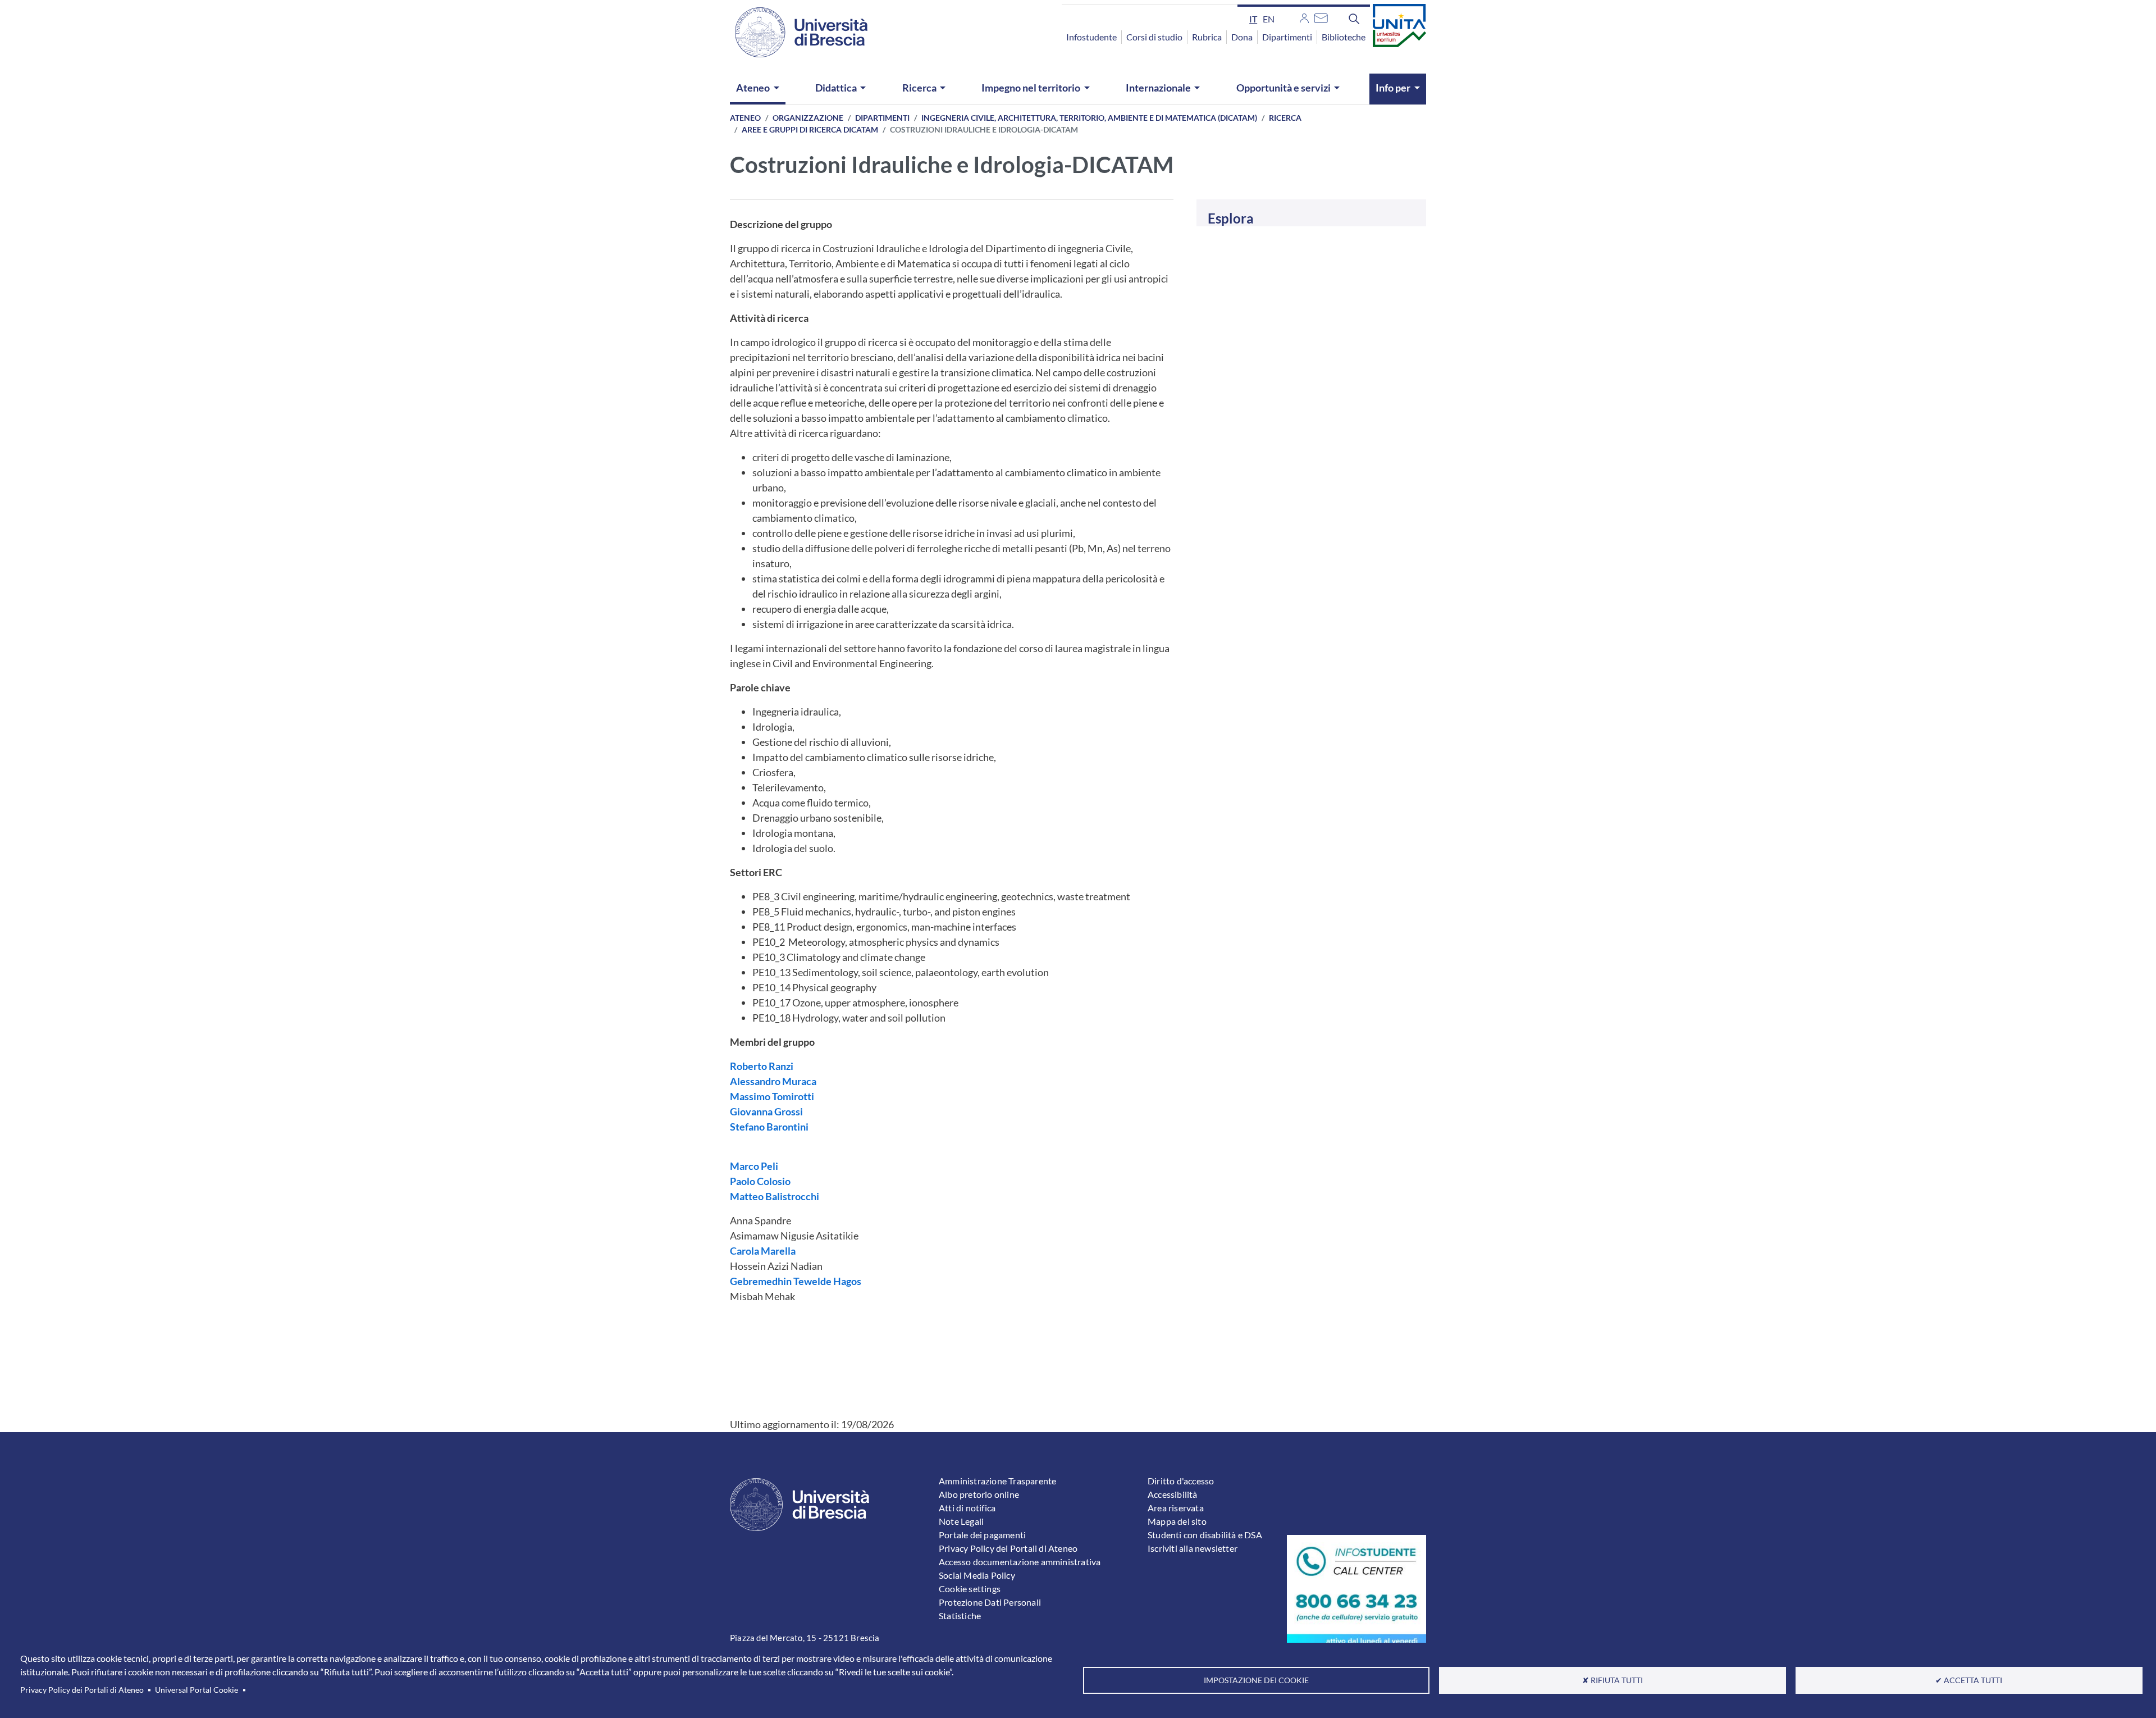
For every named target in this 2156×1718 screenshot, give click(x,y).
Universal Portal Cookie (197, 1690)
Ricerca (919, 88)
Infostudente (1091, 37)
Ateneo (753, 88)
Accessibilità (1173, 1494)
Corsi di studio (1154, 37)
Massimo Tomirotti (772, 1096)
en (1269, 19)
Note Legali (961, 1521)
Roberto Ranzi (762, 1066)
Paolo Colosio (760, 1181)
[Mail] (1321, 17)
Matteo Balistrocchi (775, 1196)
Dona (1242, 37)
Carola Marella (763, 1251)
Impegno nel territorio (1031, 88)
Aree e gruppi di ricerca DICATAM (810, 129)
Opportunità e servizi (1283, 88)
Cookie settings (970, 1589)
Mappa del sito (1177, 1521)
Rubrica (1207, 37)
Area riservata (1176, 1508)
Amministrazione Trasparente (997, 1481)
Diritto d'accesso (1181, 1481)
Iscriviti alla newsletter (1193, 1548)
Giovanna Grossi (766, 1111)
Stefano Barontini (769, 1127)
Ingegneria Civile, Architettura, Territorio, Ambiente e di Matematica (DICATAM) (1089, 118)
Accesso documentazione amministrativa (1020, 1562)
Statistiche (960, 1616)
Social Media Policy (977, 1575)
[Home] (794, 32)
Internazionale (1158, 88)
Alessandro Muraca (773, 1081)
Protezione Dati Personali (990, 1602)
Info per (1393, 88)
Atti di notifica (967, 1508)
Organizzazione (808, 118)
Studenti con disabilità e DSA (1205, 1535)
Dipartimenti (1287, 37)
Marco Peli (754, 1166)
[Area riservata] (1304, 17)
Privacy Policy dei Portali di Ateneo (82, 1690)
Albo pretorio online (979, 1494)
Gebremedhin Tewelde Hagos (796, 1281)
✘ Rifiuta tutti (1613, 1680)
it (1253, 19)
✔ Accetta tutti (1969, 1680)
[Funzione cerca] (1354, 19)
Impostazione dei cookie (1256, 1680)
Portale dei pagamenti (982, 1535)
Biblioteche (1344, 37)
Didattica (836, 88)
